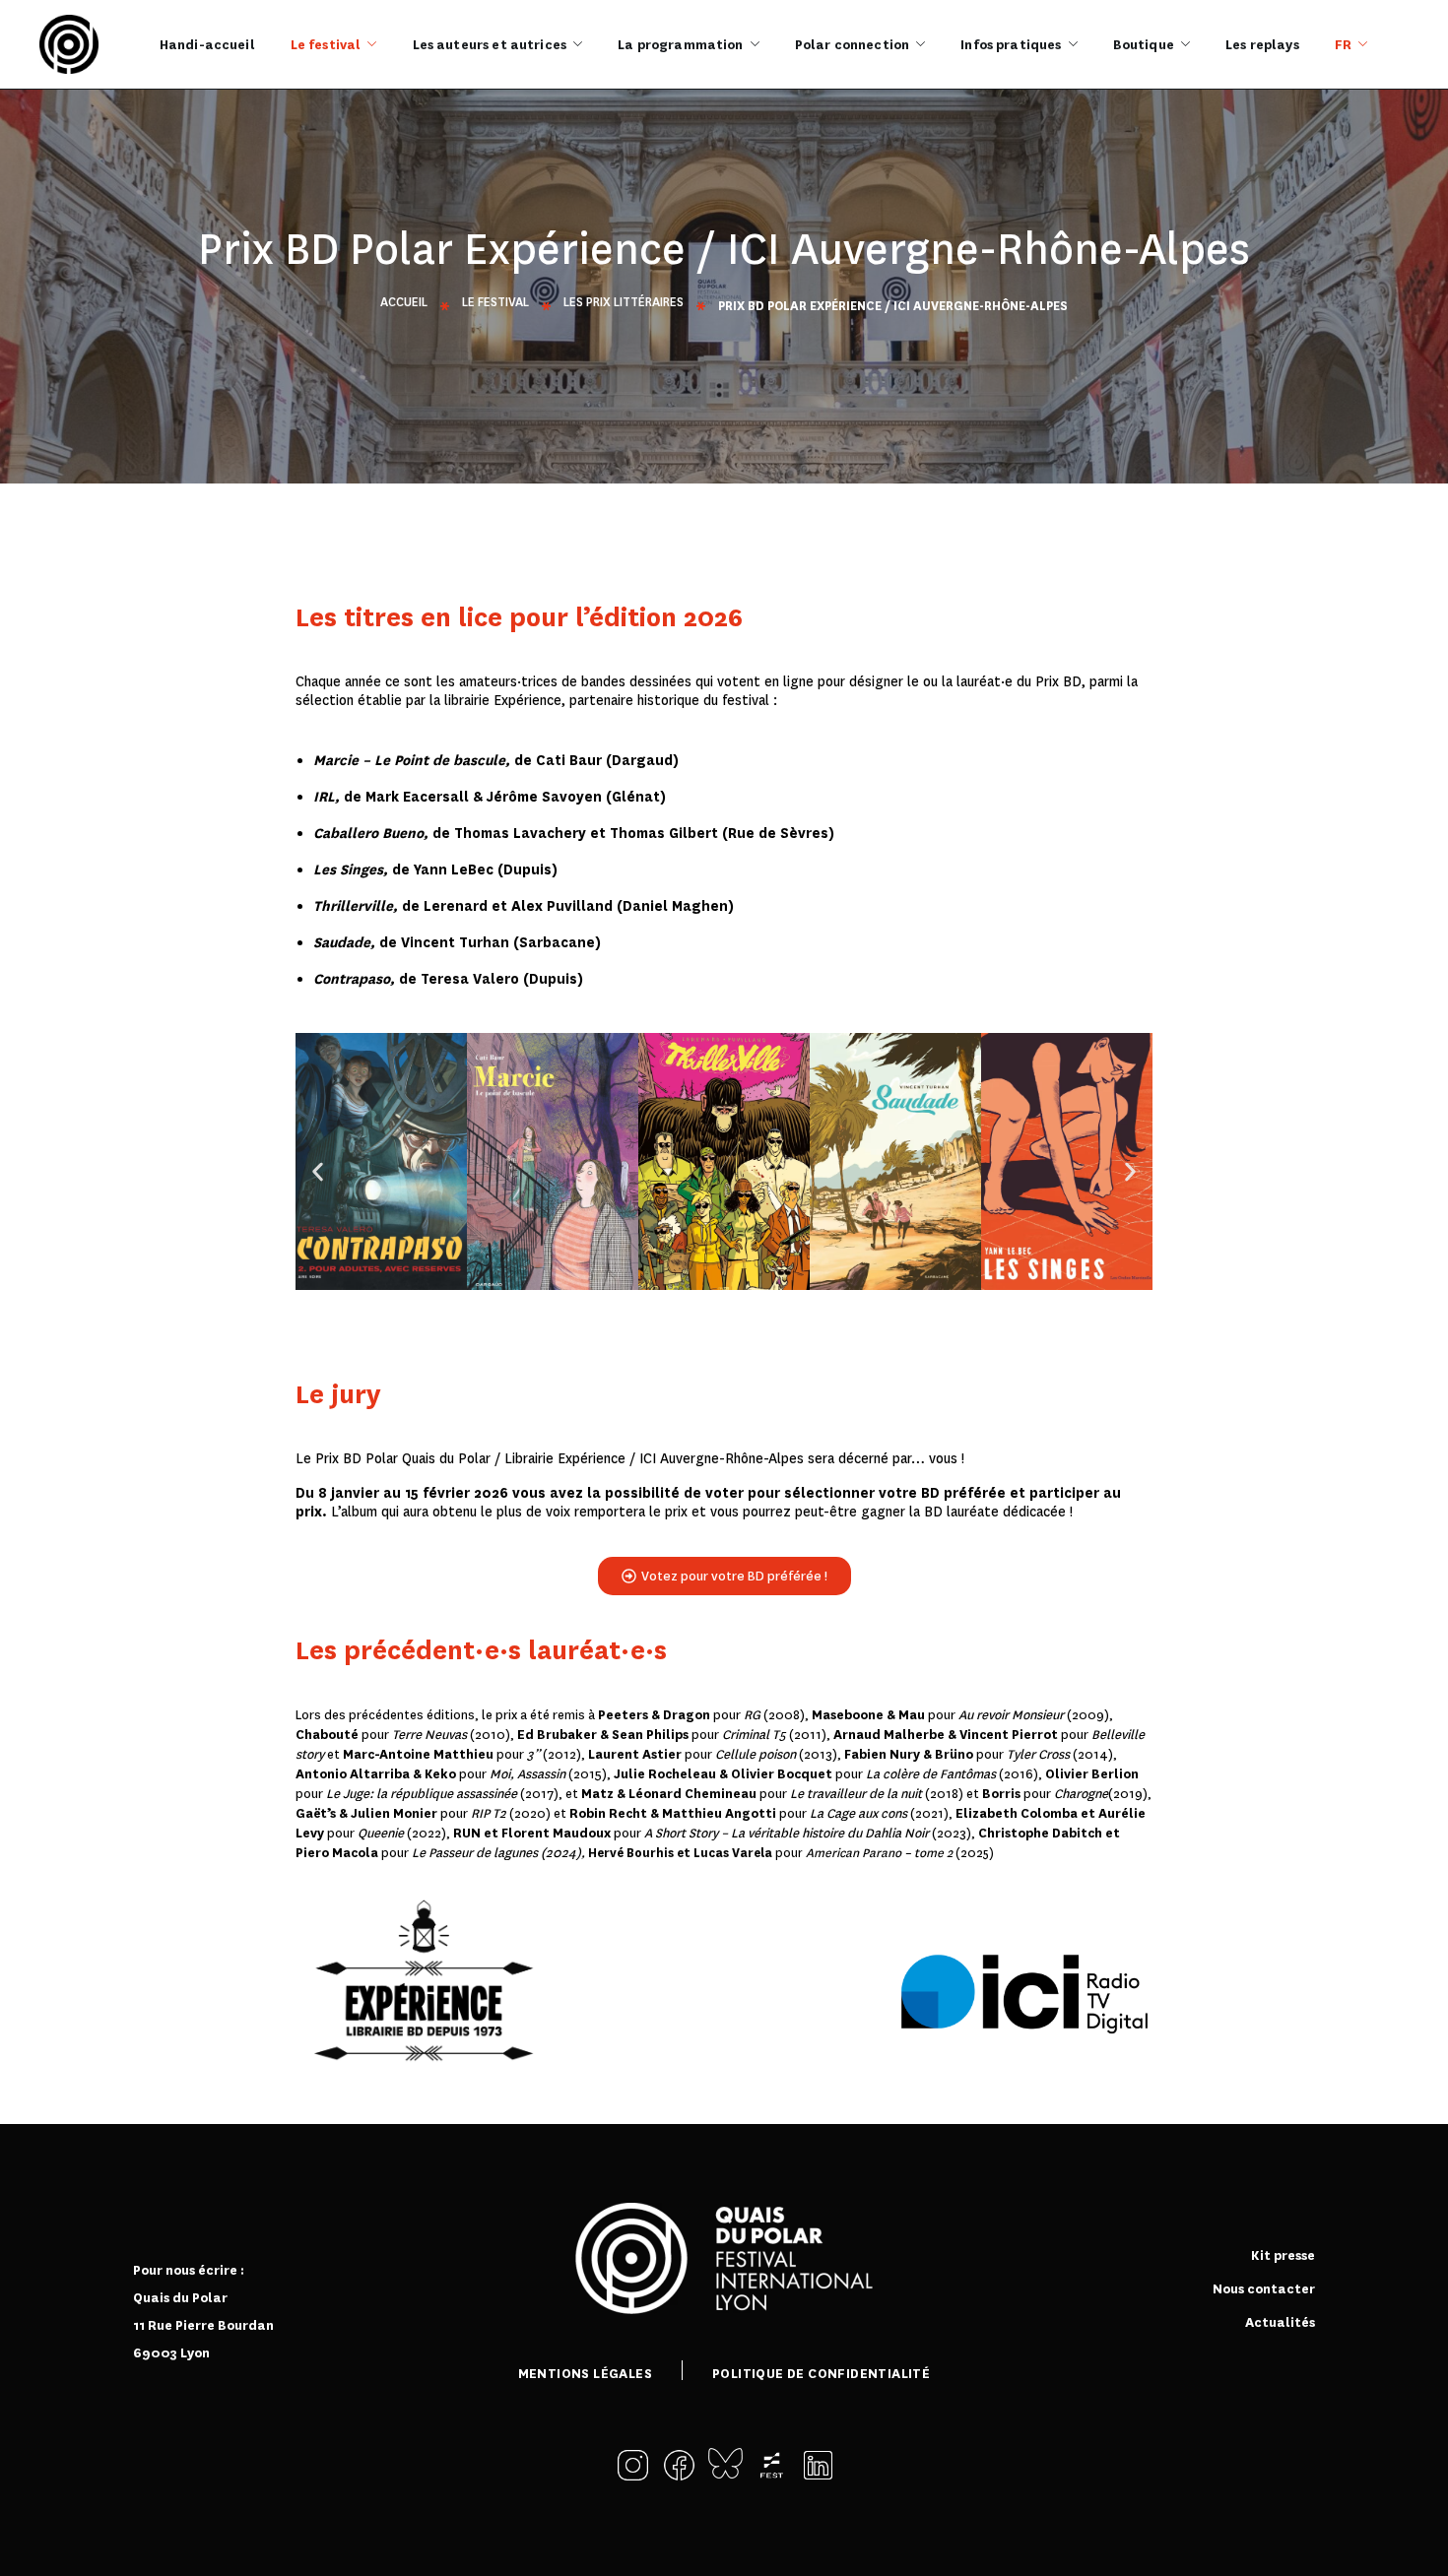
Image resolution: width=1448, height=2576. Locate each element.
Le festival (495, 302)
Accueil (404, 302)
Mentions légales (585, 2374)
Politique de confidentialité (821, 2374)
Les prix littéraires (624, 302)
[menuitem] (1351, 44)
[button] (318, 1171)
